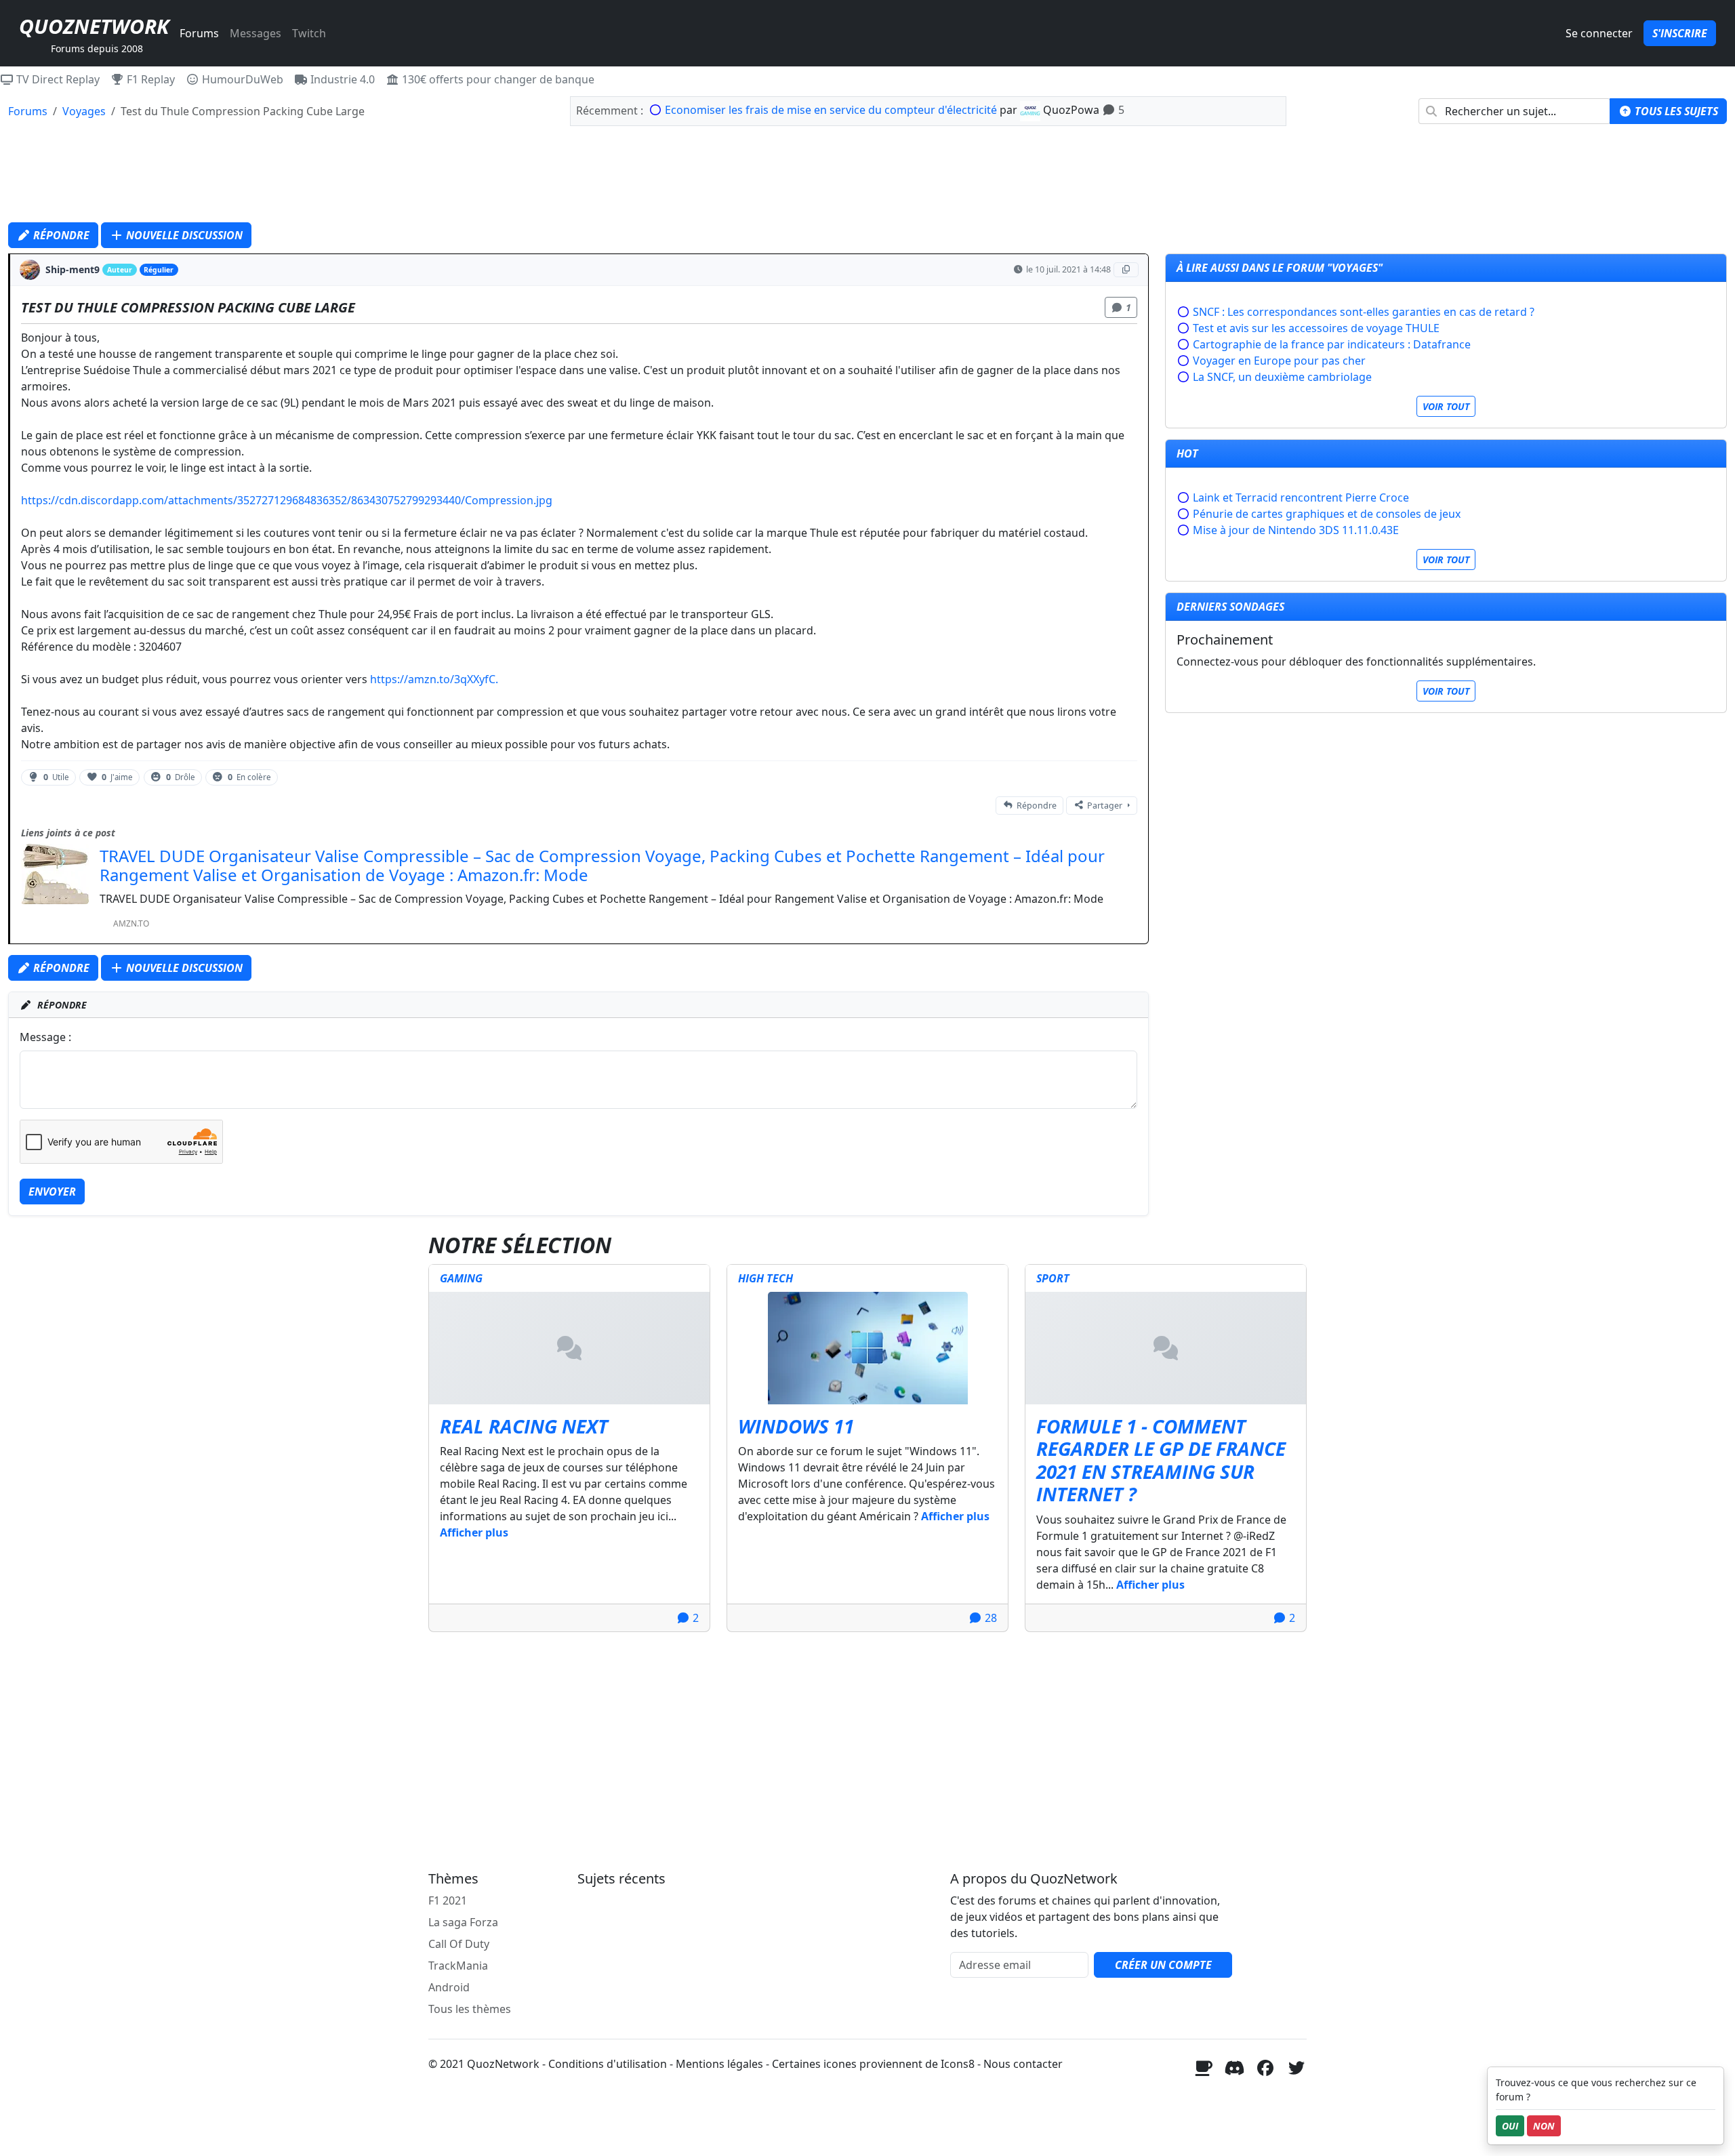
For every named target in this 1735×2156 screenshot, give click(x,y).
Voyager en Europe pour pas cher (1279, 361)
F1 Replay (149, 79)
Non (1544, 2126)
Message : (45, 1037)
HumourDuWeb (241, 79)
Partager (1105, 806)
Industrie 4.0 (341, 79)
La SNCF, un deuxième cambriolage (1282, 377)
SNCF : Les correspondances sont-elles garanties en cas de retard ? (1364, 312)
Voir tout (1446, 406)
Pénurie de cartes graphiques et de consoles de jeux (1327, 514)
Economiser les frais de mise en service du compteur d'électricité (831, 110)
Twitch (309, 33)
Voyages (84, 111)
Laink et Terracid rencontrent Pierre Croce (1301, 497)
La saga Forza (463, 1922)
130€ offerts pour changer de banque (497, 79)
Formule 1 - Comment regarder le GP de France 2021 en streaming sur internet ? (1161, 1460)
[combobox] (1514, 111)
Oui (1510, 2126)
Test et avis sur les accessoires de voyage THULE (1316, 328)
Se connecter (1599, 33)
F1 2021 (448, 1900)
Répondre (60, 235)
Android (449, 1987)
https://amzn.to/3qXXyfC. (434, 679)
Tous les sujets (1675, 111)
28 (989, 1618)
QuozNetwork (94, 26)
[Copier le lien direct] (1126, 270)
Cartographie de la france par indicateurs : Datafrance (1332, 344)
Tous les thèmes (470, 2009)
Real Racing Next (524, 1426)
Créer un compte (1163, 1965)
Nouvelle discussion (183, 235)
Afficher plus (474, 1532)
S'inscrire (1680, 33)
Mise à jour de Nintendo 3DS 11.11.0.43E (1296, 530)
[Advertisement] (867, 178)
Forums (199, 33)
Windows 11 (796, 1426)
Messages (256, 33)
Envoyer (52, 1192)
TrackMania (458, 1966)
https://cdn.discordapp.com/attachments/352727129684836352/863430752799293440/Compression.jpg (287, 500)
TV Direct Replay (57, 79)
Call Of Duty (459, 1944)
